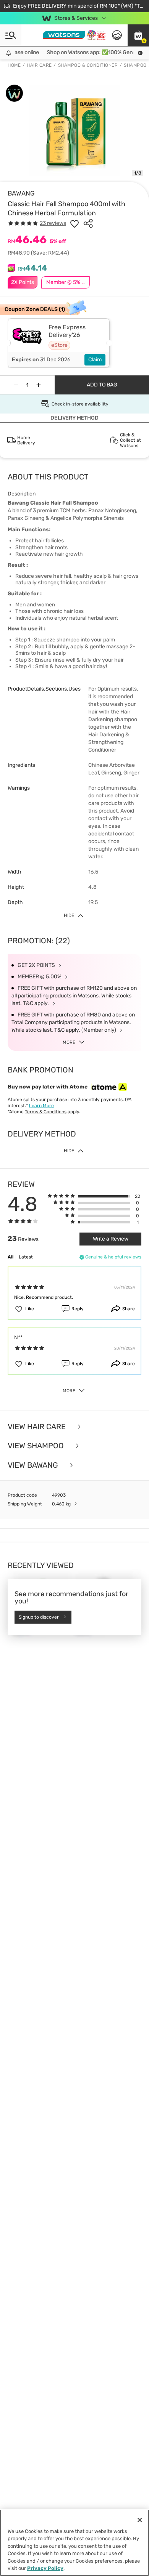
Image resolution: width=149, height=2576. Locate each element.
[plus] (39, 385)
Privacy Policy (45, 2568)
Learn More (41, 1106)
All (11, 1257)
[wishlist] (74, 223)
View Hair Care (38, 1427)
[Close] (140, 2520)
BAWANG (21, 193)
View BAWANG (34, 1465)
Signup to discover (39, 1617)
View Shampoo (37, 1446)
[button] (138, 35)
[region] (74, 2543)
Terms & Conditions (46, 1112)
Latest (26, 1257)
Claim (95, 360)
